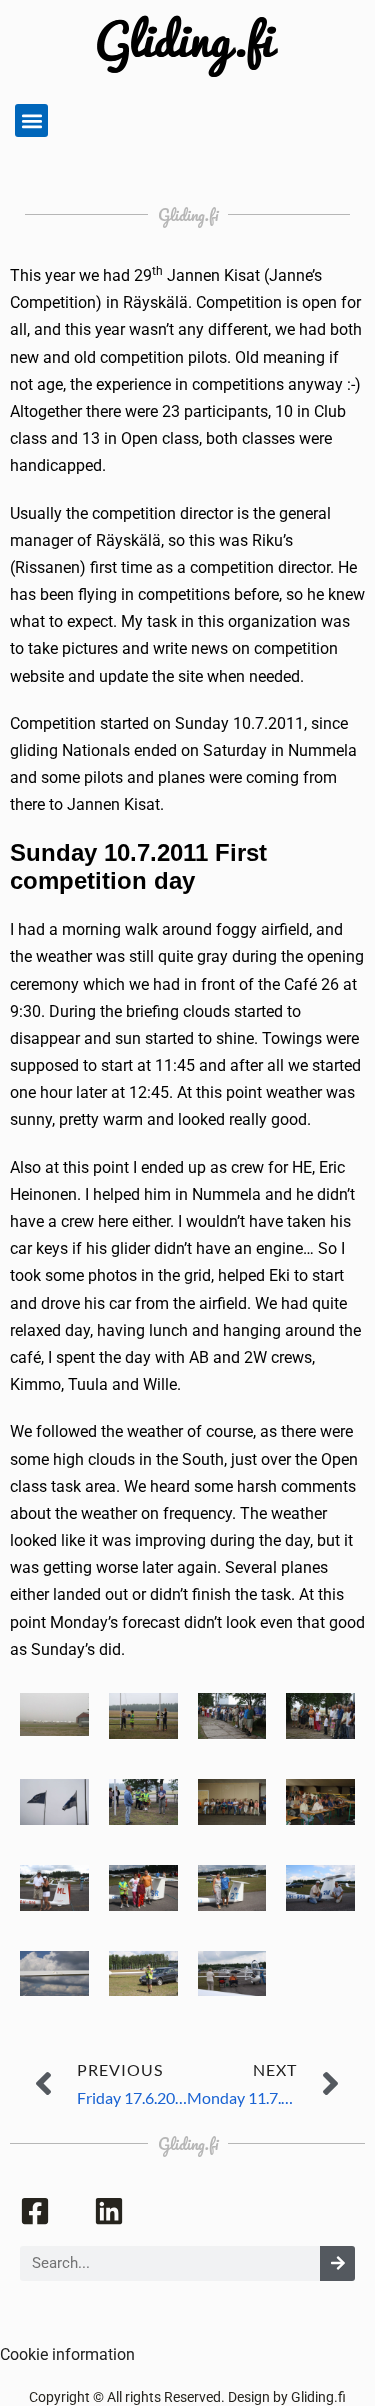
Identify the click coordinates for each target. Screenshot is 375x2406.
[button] (31, 120)
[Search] (337, 2263)
